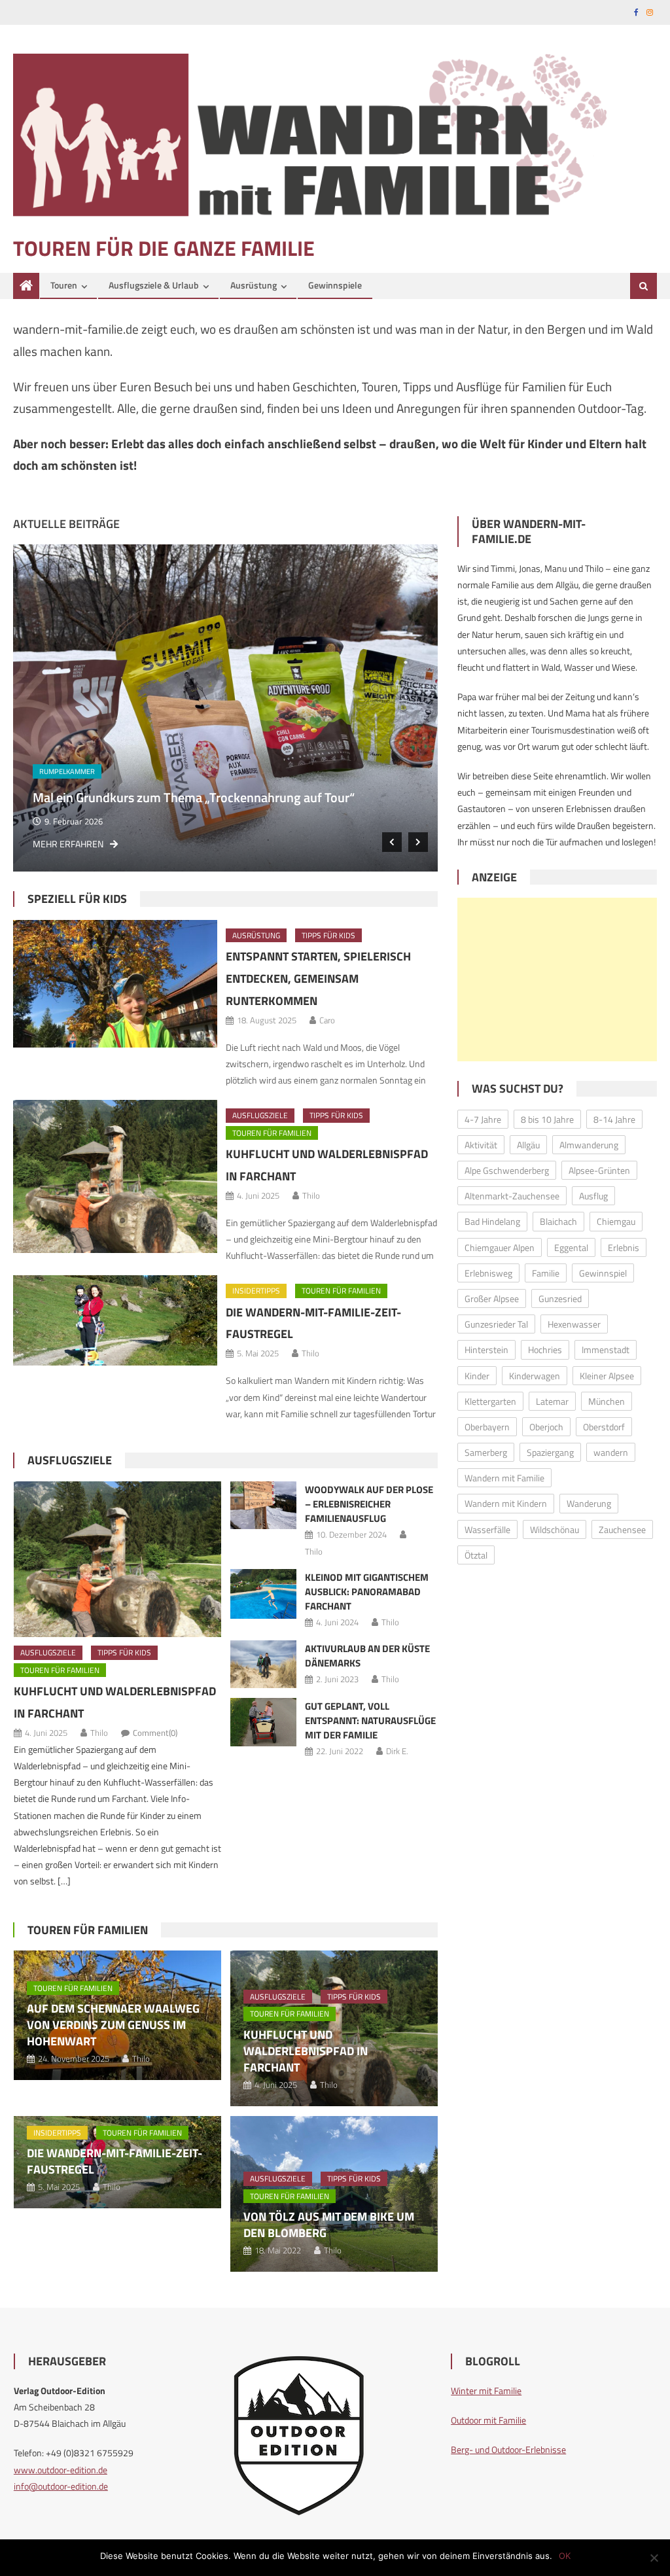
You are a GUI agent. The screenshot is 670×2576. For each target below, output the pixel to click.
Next (418, 842)
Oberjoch (546, 1427)
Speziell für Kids (77, 899)
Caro (327, 1020)
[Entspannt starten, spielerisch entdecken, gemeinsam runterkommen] (115, 984)
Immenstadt (606, 1350)
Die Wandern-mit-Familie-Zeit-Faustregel (115, 2161)
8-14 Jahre (614, 1119)
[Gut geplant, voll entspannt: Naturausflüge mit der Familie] (264, 1722)
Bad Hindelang (492, 1221)
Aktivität (481, 1145)
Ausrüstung (254, 285)
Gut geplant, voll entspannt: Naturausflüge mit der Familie (370, 1720)
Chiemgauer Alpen (500, 1247)
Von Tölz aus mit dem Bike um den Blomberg (329, 2225)
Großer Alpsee (492, 1298)
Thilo (311, 1195)
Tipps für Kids (328, 935)
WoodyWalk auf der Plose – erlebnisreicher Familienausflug (369, 1504)
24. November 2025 (100, 821)
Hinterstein (486, 1350)
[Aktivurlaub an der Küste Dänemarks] (264, 1664)
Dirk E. (397, 1751)
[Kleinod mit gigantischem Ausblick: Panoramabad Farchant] (264, 1594)
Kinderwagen (535, 1376)
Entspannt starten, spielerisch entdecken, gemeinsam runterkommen (318, 979)
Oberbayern (487, 1427)
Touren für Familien (95, 771)
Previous (392, 842)
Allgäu (528, 1145)
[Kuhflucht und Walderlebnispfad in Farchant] (115, 1176)
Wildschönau (555, 1529)
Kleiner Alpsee (607, 1376)
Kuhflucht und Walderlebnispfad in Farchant (306, 2051)
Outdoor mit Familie (488, 2420)
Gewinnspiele (335, 285)
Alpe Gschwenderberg (507, 1170)
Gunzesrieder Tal (496, 1324)
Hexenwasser (574, 1324)
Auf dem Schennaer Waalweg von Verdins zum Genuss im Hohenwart (244, 797)
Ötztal (476, 1555)
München (607, 1401)
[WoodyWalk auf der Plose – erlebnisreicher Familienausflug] (264, 1505)
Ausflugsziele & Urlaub (154, 285)
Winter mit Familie (486, 2391)
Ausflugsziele (260, 1115)
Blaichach (558, 1221)
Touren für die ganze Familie (164, 248)
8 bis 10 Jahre (547, 1119)
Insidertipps (256, 1291)
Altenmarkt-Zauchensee (512, 1196)
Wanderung (589, 1503)
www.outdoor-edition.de (61, 2470)
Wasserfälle (487, 1529)
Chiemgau (616, 1221)
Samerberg (486, 1452)
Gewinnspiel (603, 1273)
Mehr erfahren (88, 844)
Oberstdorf (604, 1427)
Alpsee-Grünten (599, 1170)
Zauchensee (622, 1529)
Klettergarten (490, 1401)
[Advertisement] (557, 979)
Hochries (545, 1350)
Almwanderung (589, 1145)
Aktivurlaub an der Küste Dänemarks (367, 1656)
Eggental (571, 1247)
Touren (64, 285)
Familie (546, 1273)
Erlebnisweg (488, 1273)
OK (565, 2556)
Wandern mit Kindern (506, 1503)
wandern (611, 1452)
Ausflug (593, 1196)
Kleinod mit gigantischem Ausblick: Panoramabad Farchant (367, 1592)
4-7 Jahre (483, 1119)
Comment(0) (155, 1733)
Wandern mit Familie (504, 1478)
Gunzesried (560, 1298)
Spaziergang (550, 1452)
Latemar (552, 1401)
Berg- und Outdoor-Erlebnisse (508, 2449)
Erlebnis (624, 1247)
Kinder (477, 1376)
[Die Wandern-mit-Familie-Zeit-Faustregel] (115, 1320)
